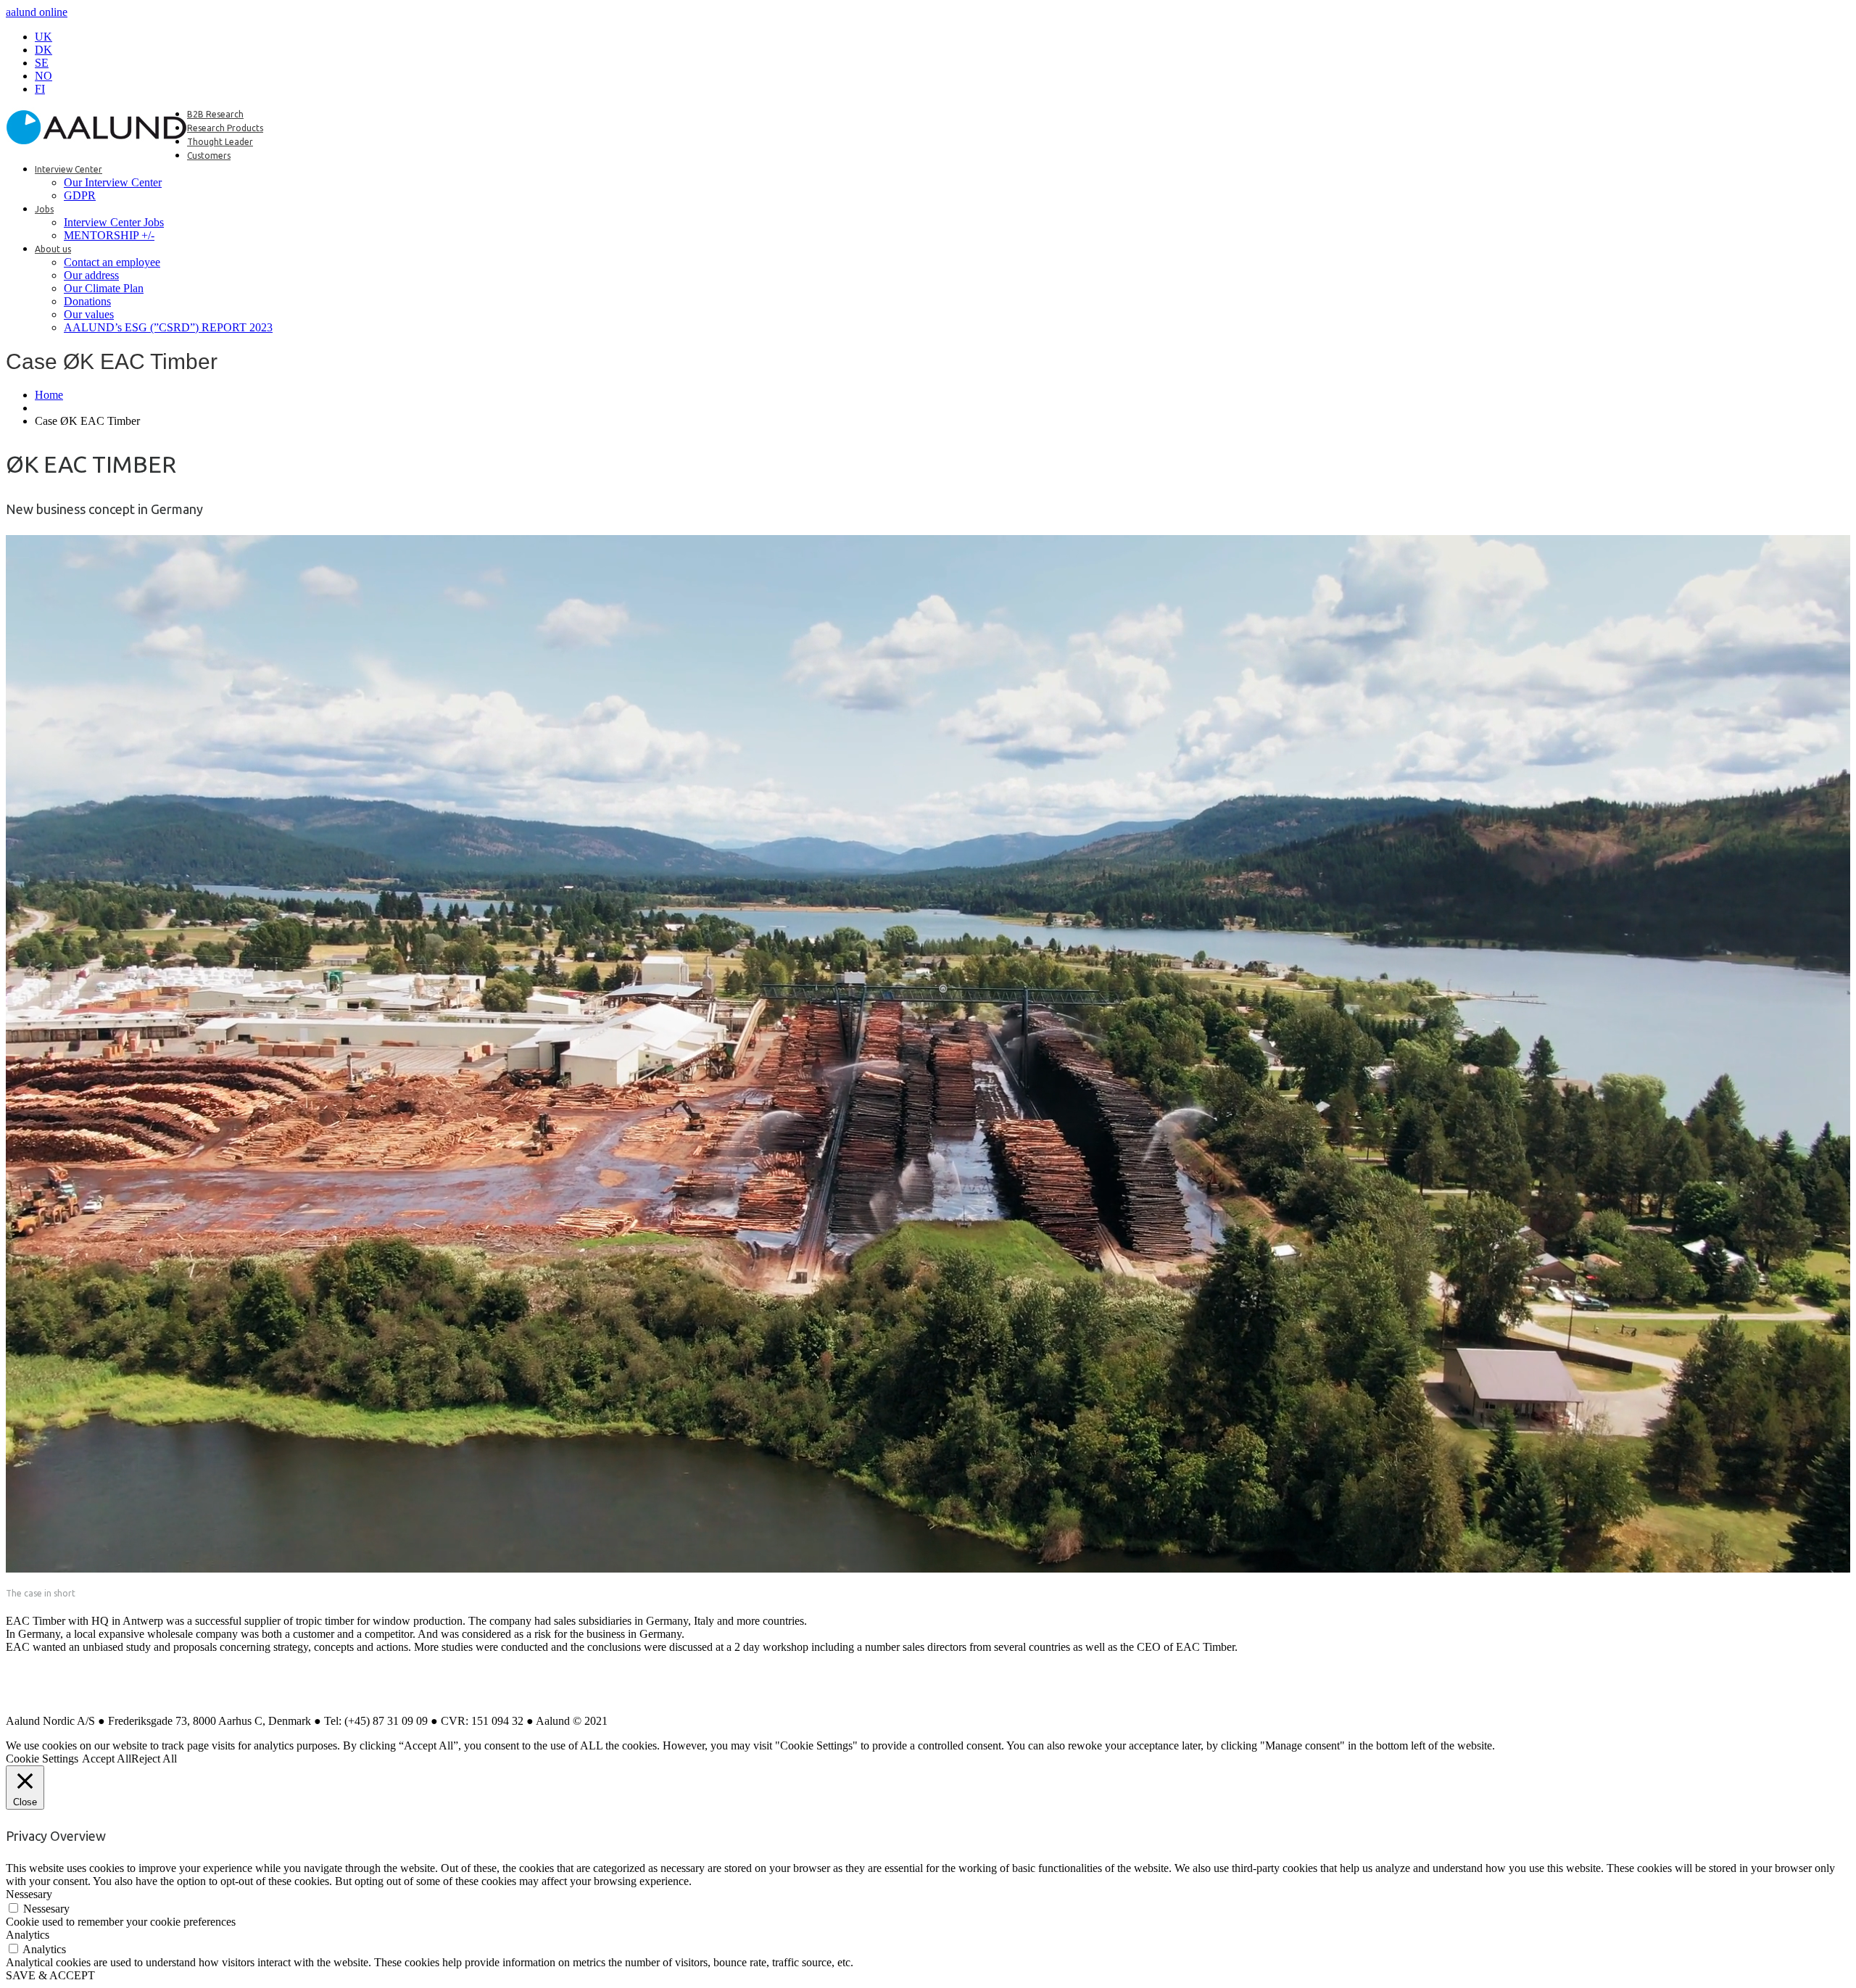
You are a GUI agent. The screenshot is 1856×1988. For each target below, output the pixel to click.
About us (53, 249)
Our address (91, 275)
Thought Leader (220, 142)
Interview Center (69, 169)
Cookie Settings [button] (42, 1759)
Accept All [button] (107, 1759)
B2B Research (215, 114)
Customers (209, 156)
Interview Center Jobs (114, 222)
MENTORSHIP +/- (109, 235)
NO (43, 76)
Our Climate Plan (104, 288)
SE (42, 63)
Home (49, 395)
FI (40, 89)
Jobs (44, 209)
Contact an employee (112, 262)
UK (43, 37)
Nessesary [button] (29, 1894)
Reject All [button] (154, 1759)
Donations (87, 301)
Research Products (225, 128)
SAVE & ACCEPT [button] (50, 1975)
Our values (89, 314)
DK (43, 50)
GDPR (80, 195)
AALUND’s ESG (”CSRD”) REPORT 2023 (168, 327)
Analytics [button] (28, 1935)
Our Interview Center (113, 182)
